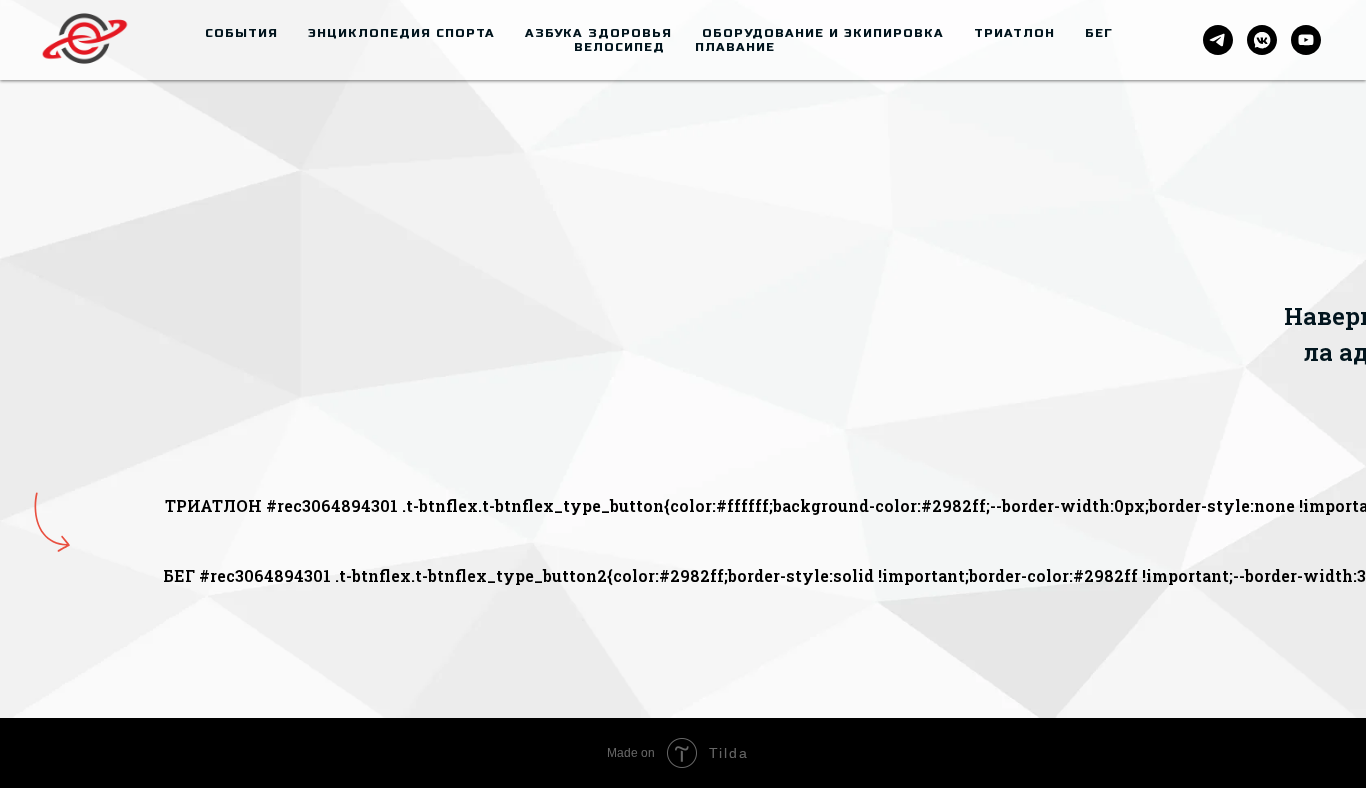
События (241, 33)
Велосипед (619, 47)
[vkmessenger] (1262, 40)
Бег (1099, 33)
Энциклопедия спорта (401, 33)
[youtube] (1306, 40)
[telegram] (1218, 40)
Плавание (735, 47)
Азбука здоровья (598, 33)
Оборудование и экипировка (823, 33)
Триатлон (1014, 33)
